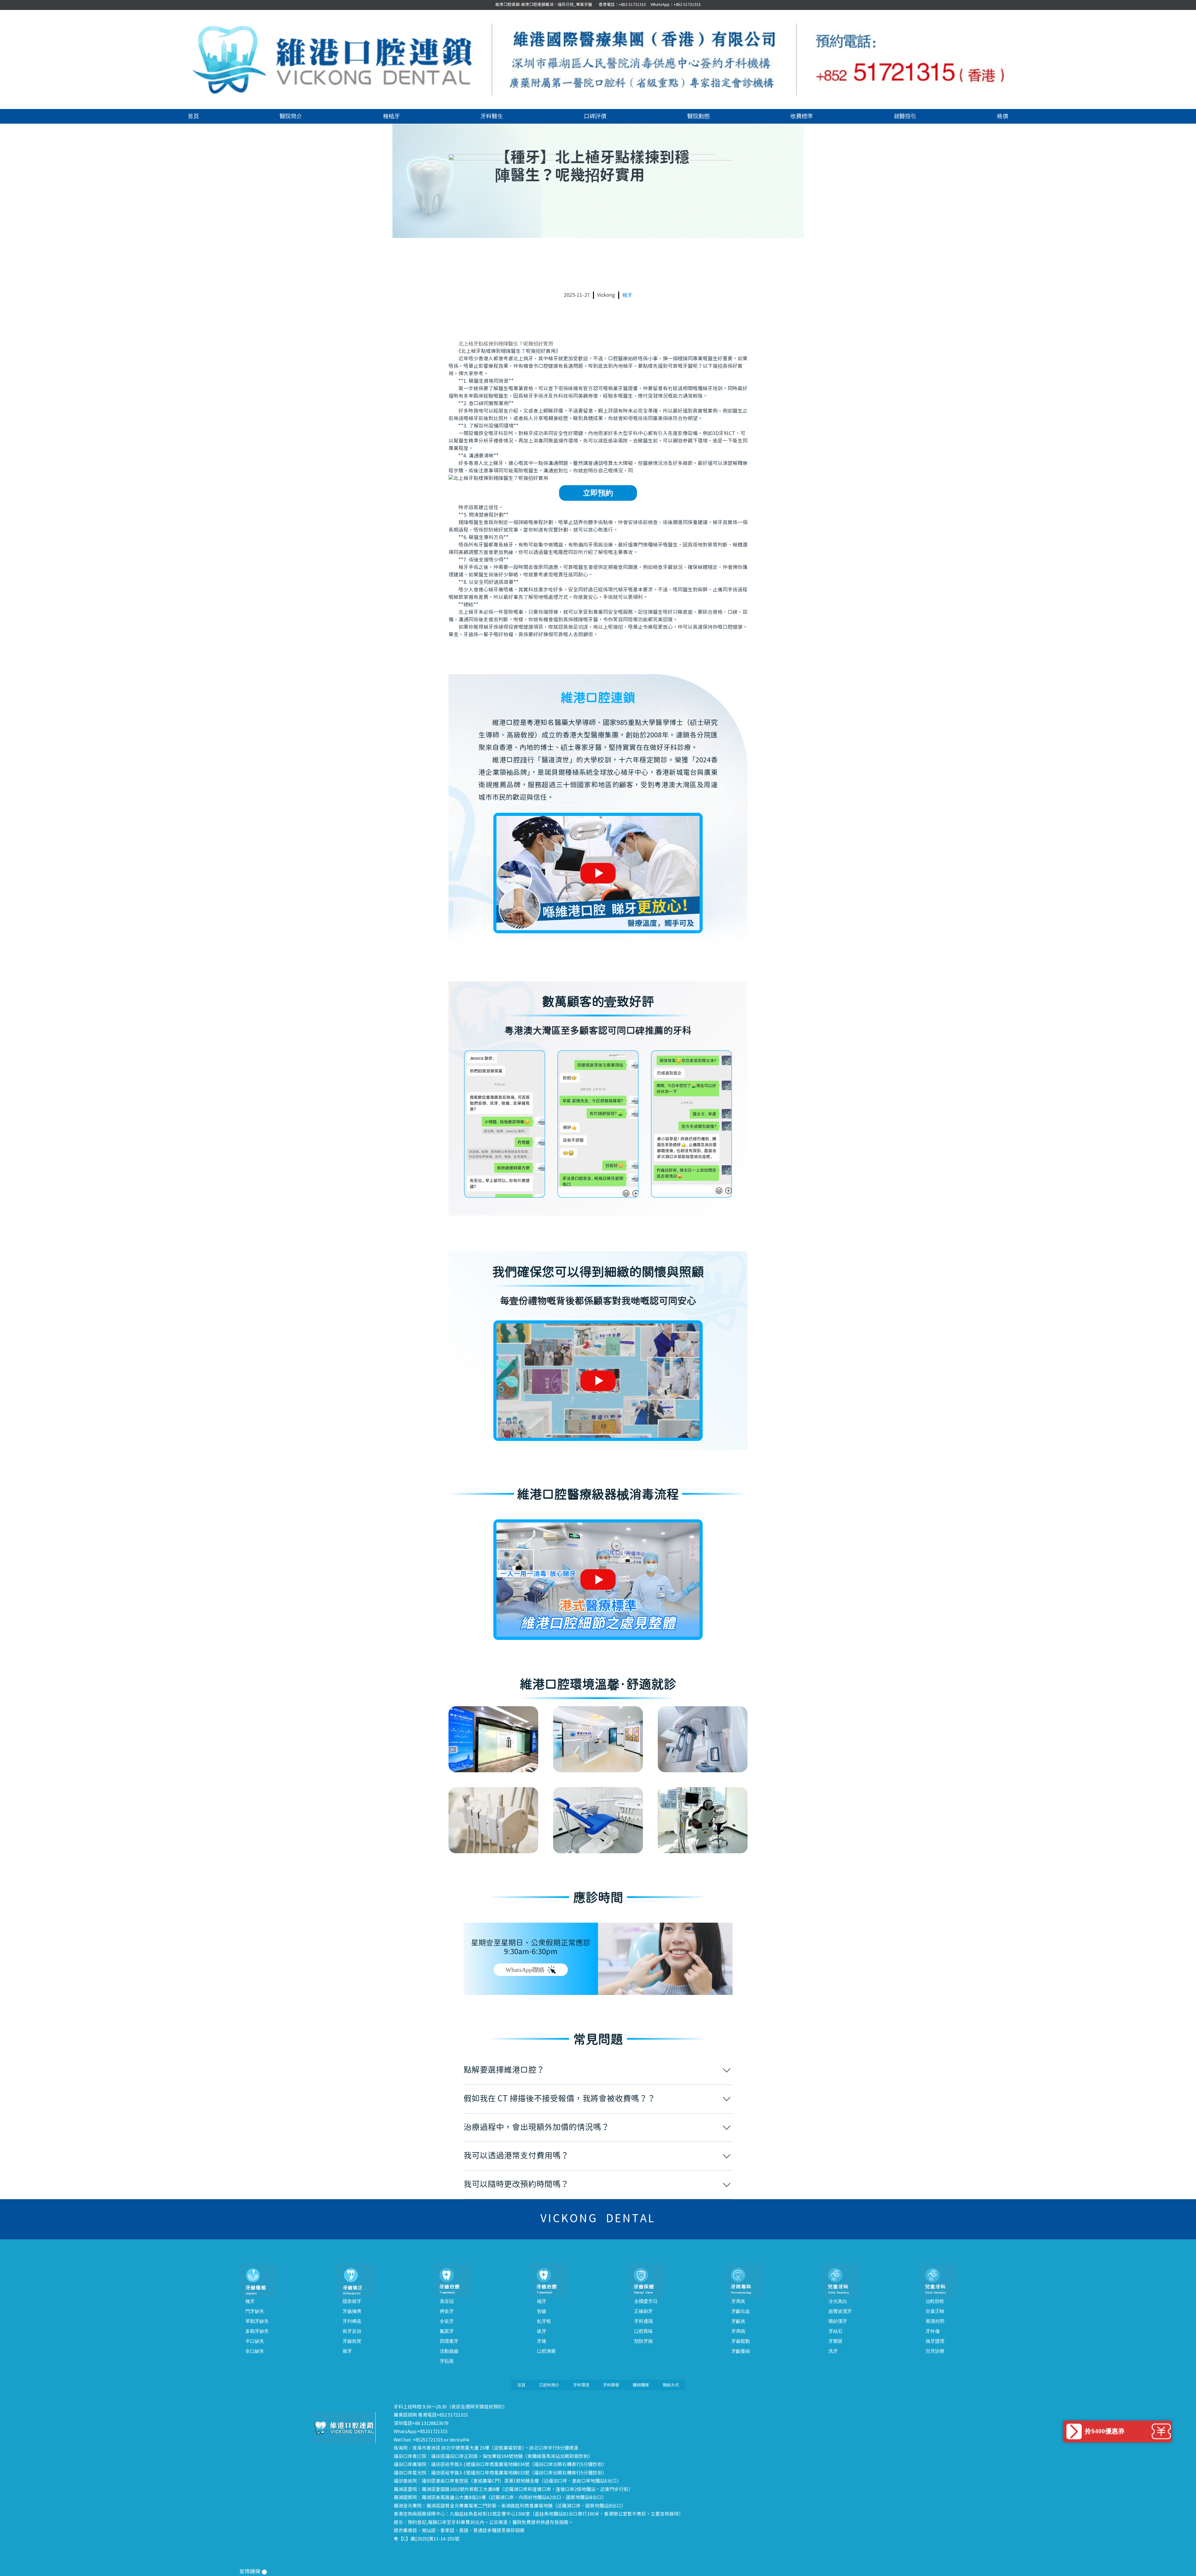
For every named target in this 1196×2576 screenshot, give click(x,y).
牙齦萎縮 (741, 2351)
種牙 (627, 295)
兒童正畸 (935, 2311)
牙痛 (542, 2341)
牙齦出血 (741, 2311)
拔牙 (542, 2331)
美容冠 (447, 2301)
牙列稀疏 (352, 2321)
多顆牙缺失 (257, 2331)
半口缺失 (255, 2341)
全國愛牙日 (646, 2301)
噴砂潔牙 (838, 2321)
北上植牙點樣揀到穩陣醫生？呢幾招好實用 (506, 344)
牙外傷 (933, 2331)
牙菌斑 (835, 2341)
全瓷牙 (447, 2321)
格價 (1003, 116)
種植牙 (392, 116)
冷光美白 (838, 2301)
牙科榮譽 (611, 2385)
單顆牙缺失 (257, 2321)
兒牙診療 (935, 2351)
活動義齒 (449, 2351)
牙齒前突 (352, 2341)
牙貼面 (447, 2361)
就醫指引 (905, 116)
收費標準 (802, 116)
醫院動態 (699, 116)
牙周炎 (738, 2301)
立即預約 (598, 493)
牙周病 (738, 2331)
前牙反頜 (352, 2331)
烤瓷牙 (447, 2311)
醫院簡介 (291, 116)
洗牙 (833, 2351)
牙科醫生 (492, 116)
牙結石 (835, 2331)
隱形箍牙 (352, 2301)
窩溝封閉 (935, 2321)
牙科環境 (581, 2385)
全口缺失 (255, 2351)
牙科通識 (643, 2321)
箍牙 (347, 2351)
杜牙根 (544, 2321)
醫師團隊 (641, 2385)
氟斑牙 (447, 2331)
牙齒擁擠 (352, 2311)
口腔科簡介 (549, 2385)
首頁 (193, 116)
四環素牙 (449, 2341)
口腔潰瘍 (546, 2351)
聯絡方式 (671, 2385)
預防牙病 (643, 2341)
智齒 (542, 2311)
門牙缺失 (255, 2311)
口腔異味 (643, 2331)
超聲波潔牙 (840, 2311)
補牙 (542, 2301)
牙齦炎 (738, 2321)
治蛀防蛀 (935, 2301)
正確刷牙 (643, 2311)
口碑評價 (595, 116)
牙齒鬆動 (741, 2341)
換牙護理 (935, 2341)
